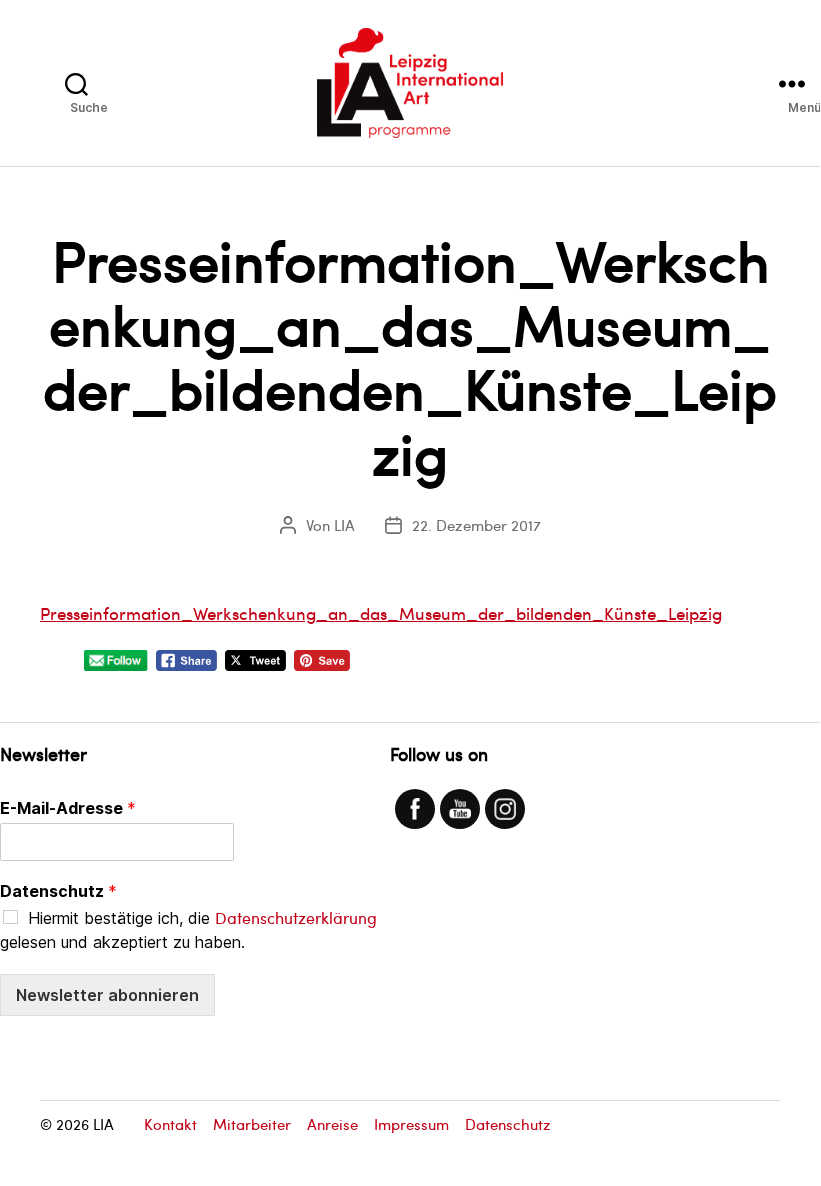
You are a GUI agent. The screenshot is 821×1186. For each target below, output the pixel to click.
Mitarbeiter (252, 1124)
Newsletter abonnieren (107, 995)
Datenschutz (58, 891)
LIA (344, 525)
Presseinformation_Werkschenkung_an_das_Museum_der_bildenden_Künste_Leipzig (381, 613)
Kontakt (170, 1124)
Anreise (332, 1124)
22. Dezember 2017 (476, 525)
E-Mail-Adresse (68, 808)
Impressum (411, 1124)
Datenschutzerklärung (296, 917)
